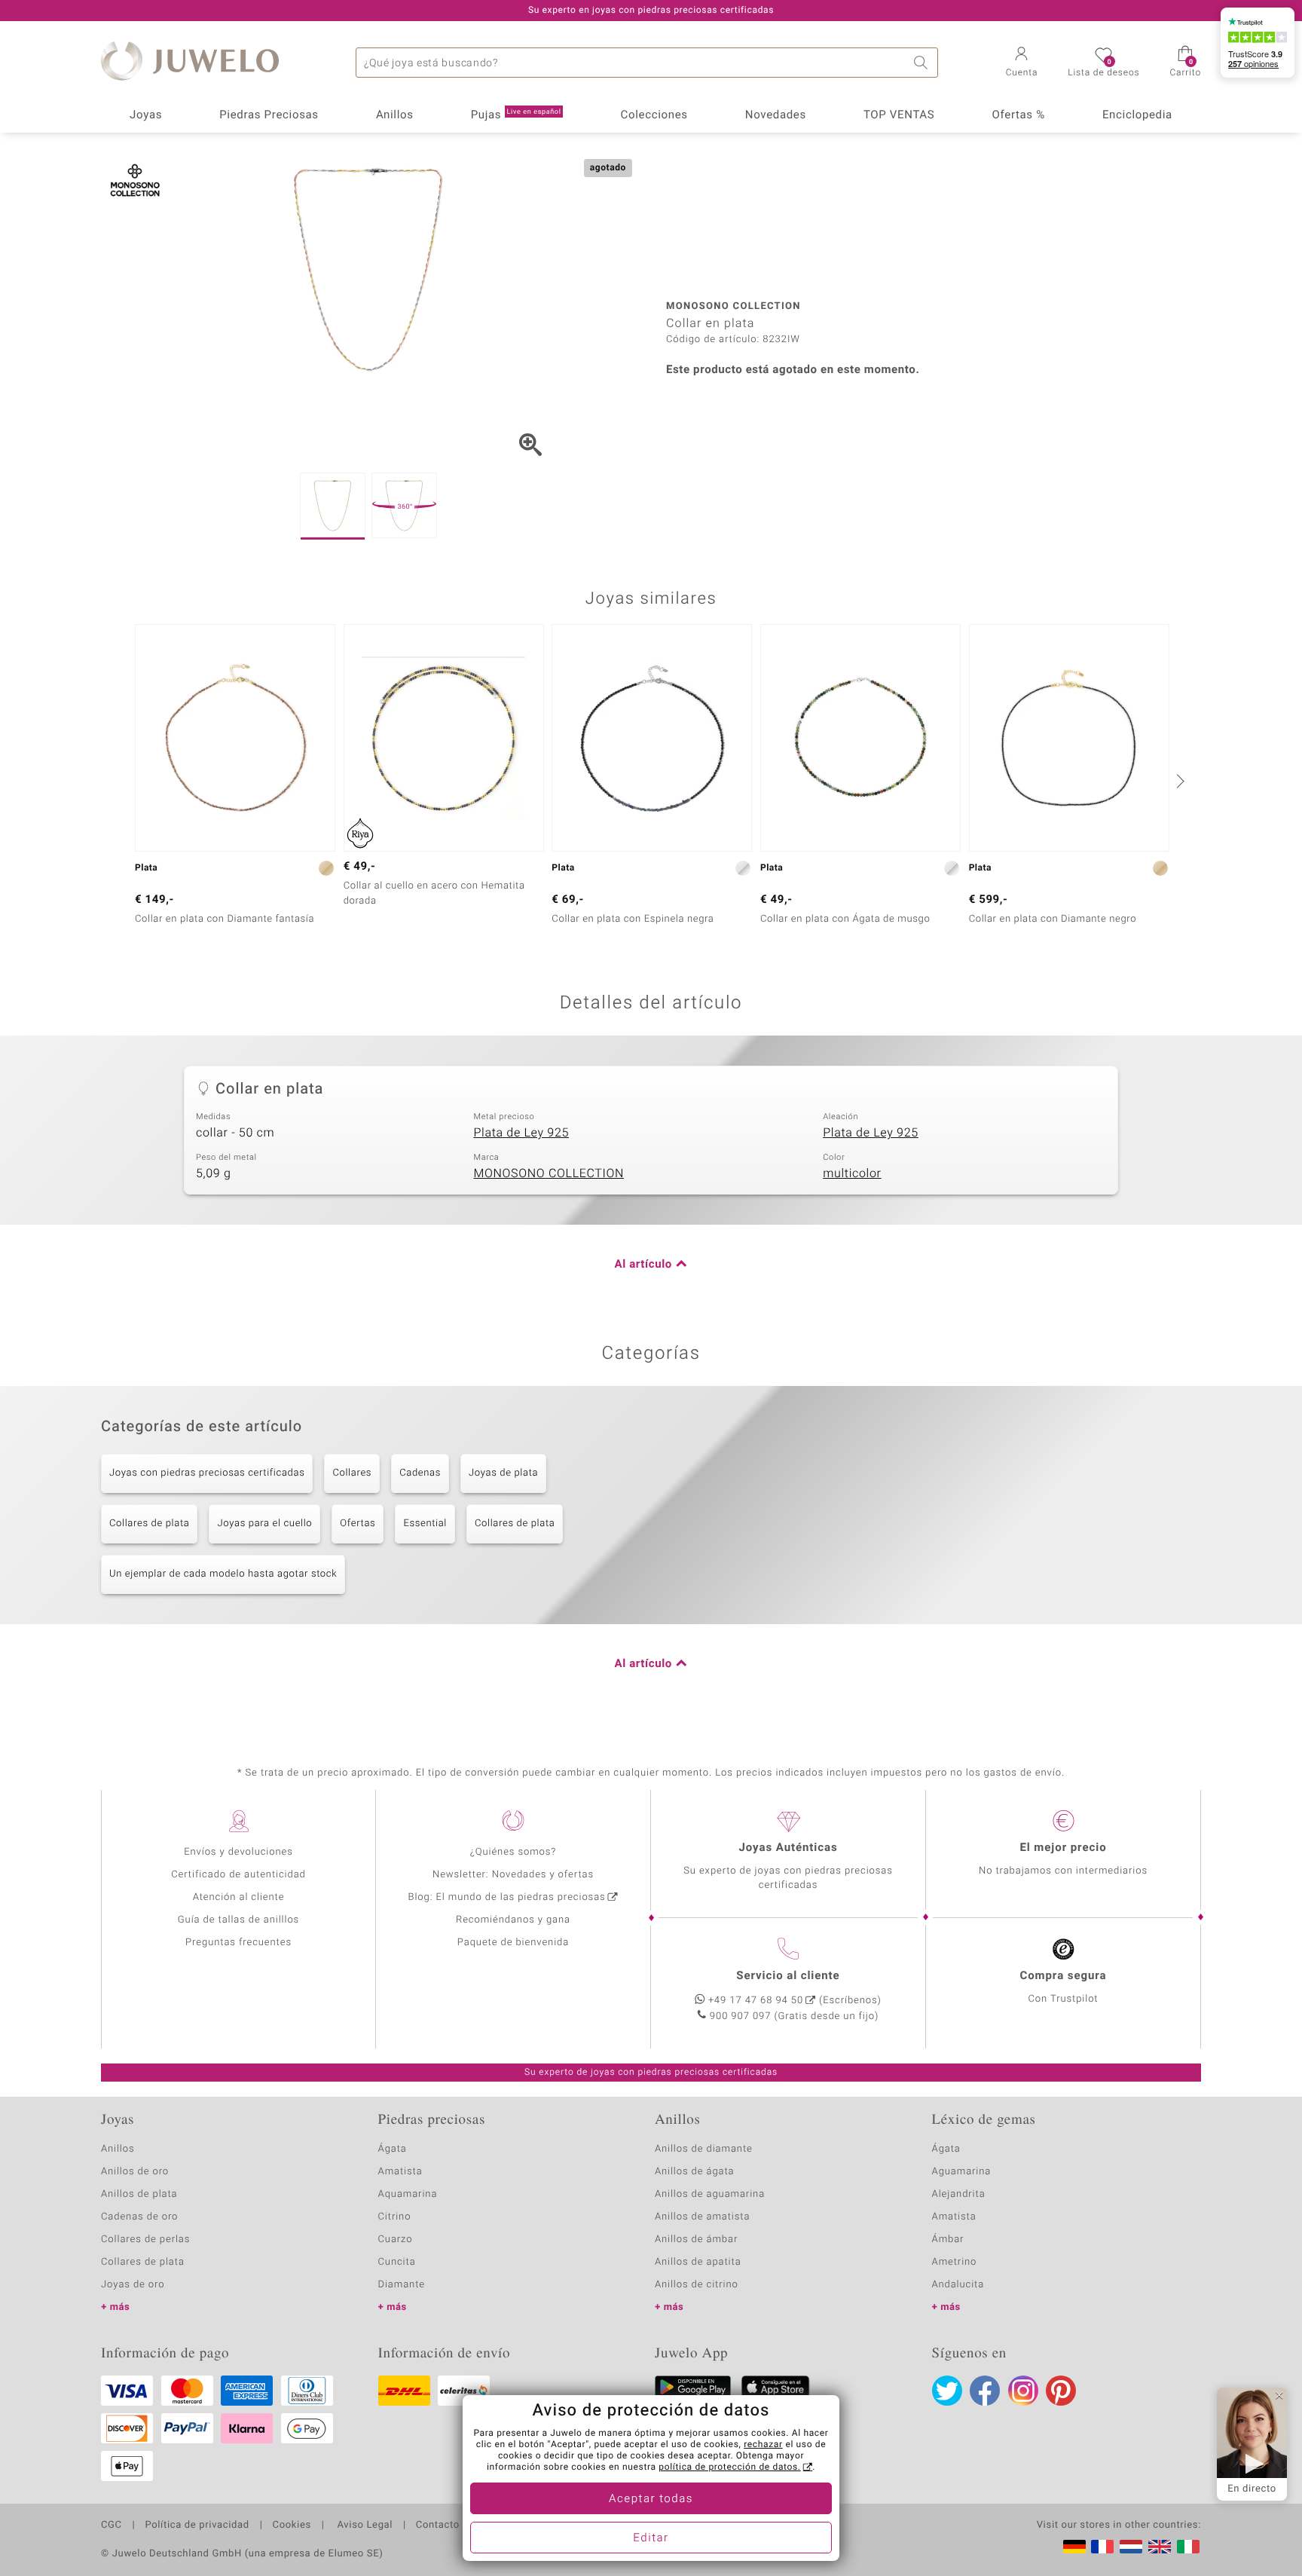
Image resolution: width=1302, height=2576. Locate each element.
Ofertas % (1018, 115)
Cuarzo (396, 2239)
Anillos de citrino (697, 2285)
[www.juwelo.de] (1074, 2547)
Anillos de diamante (704, 2149)
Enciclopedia (1137, 115)
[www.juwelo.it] (1188, 2547)
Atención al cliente (239, 1897)
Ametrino (955, 2262)
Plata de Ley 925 (521, 1133)
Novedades (776, 115)
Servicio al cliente (788, 1976)
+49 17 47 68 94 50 (756, 2001)
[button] (1022, 63)
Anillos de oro (135, 2172)
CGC (112, 2526)
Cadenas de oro (139, 2217)
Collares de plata (149, 1524)
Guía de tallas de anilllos (238, 1920)
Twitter (947, 2391)
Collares (352, 1473)
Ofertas (358, 1524)
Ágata (393, 2149)
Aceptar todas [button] (651, 2499)
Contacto (438, 2526)
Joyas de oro (133, 2285)
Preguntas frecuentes (238, 1943)
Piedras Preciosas (269, 115)
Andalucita (958, 2285)
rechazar (763, 2445)
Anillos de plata (139, 2194)
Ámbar (948, 2239)
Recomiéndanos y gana (513, 1920)
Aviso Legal (364, 2526)
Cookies (292, 2526)
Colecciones (654, 115)
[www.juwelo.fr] (1102, 2547)
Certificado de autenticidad (238, 1875)
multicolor (852, 1173)
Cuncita (397, 2262)
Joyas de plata (503, 1473)
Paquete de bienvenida (513, 1943)
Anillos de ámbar (696, 2239)
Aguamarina (962, 2172)
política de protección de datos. (729, 2467)
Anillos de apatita (698, 2262)
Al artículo (643, 1265)
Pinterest (1061, 2391)
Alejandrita (959, 2194)
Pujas (516, 115)
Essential (425, 1524)
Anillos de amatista (702, 2217)
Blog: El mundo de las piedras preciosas (506, 1897)
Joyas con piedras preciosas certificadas (207, 1473)
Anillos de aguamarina (710, 2194)
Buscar (923, 63)
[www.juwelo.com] (1160, 2547)
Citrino (395, 2217)
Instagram (1023, 2391)
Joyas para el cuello (264, 1524)
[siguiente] (1178, 781)
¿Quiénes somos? (513, 1852)
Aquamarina (408, 2194)
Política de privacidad (197, 2526)
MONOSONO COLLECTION (549, 1173)
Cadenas (420, 1473)
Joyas (146, 115)
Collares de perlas (145, 2239)
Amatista (400, 2172)
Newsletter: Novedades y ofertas (513, 1875)
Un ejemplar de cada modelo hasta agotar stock (223, 1574)
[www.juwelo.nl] (1131, 2547)
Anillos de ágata (695, 2172)
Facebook (985, 2391)
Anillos (395, 115)
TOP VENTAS (899, 115)
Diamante (402, 2285)
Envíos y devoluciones (238, 1852)
